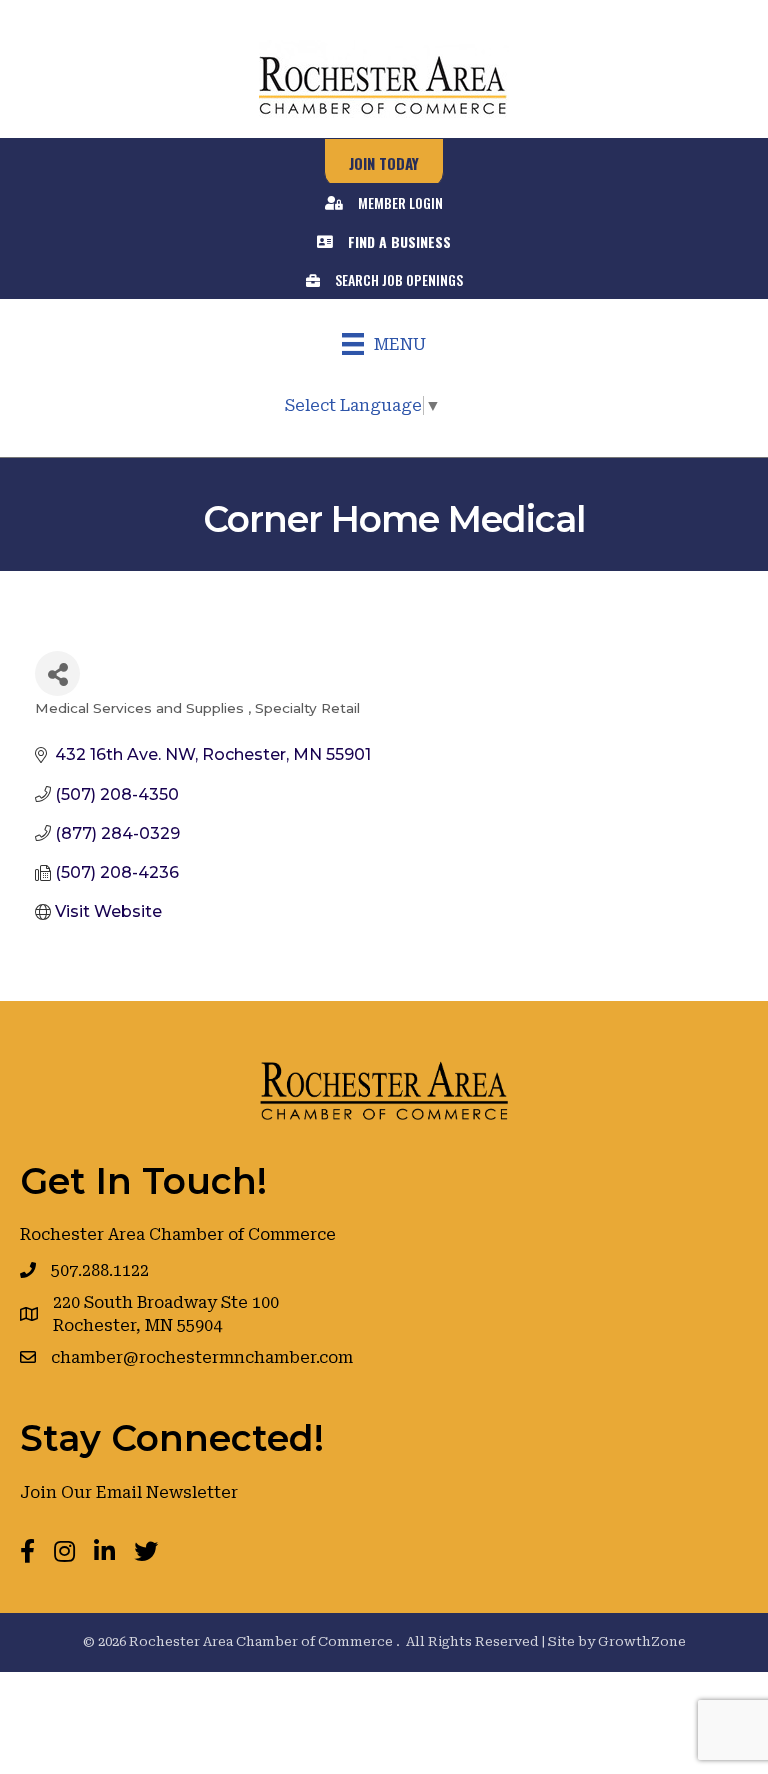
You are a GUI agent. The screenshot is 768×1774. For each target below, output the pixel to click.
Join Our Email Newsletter (129, 1492)
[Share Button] (57, 673)
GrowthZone (642, 1641)
